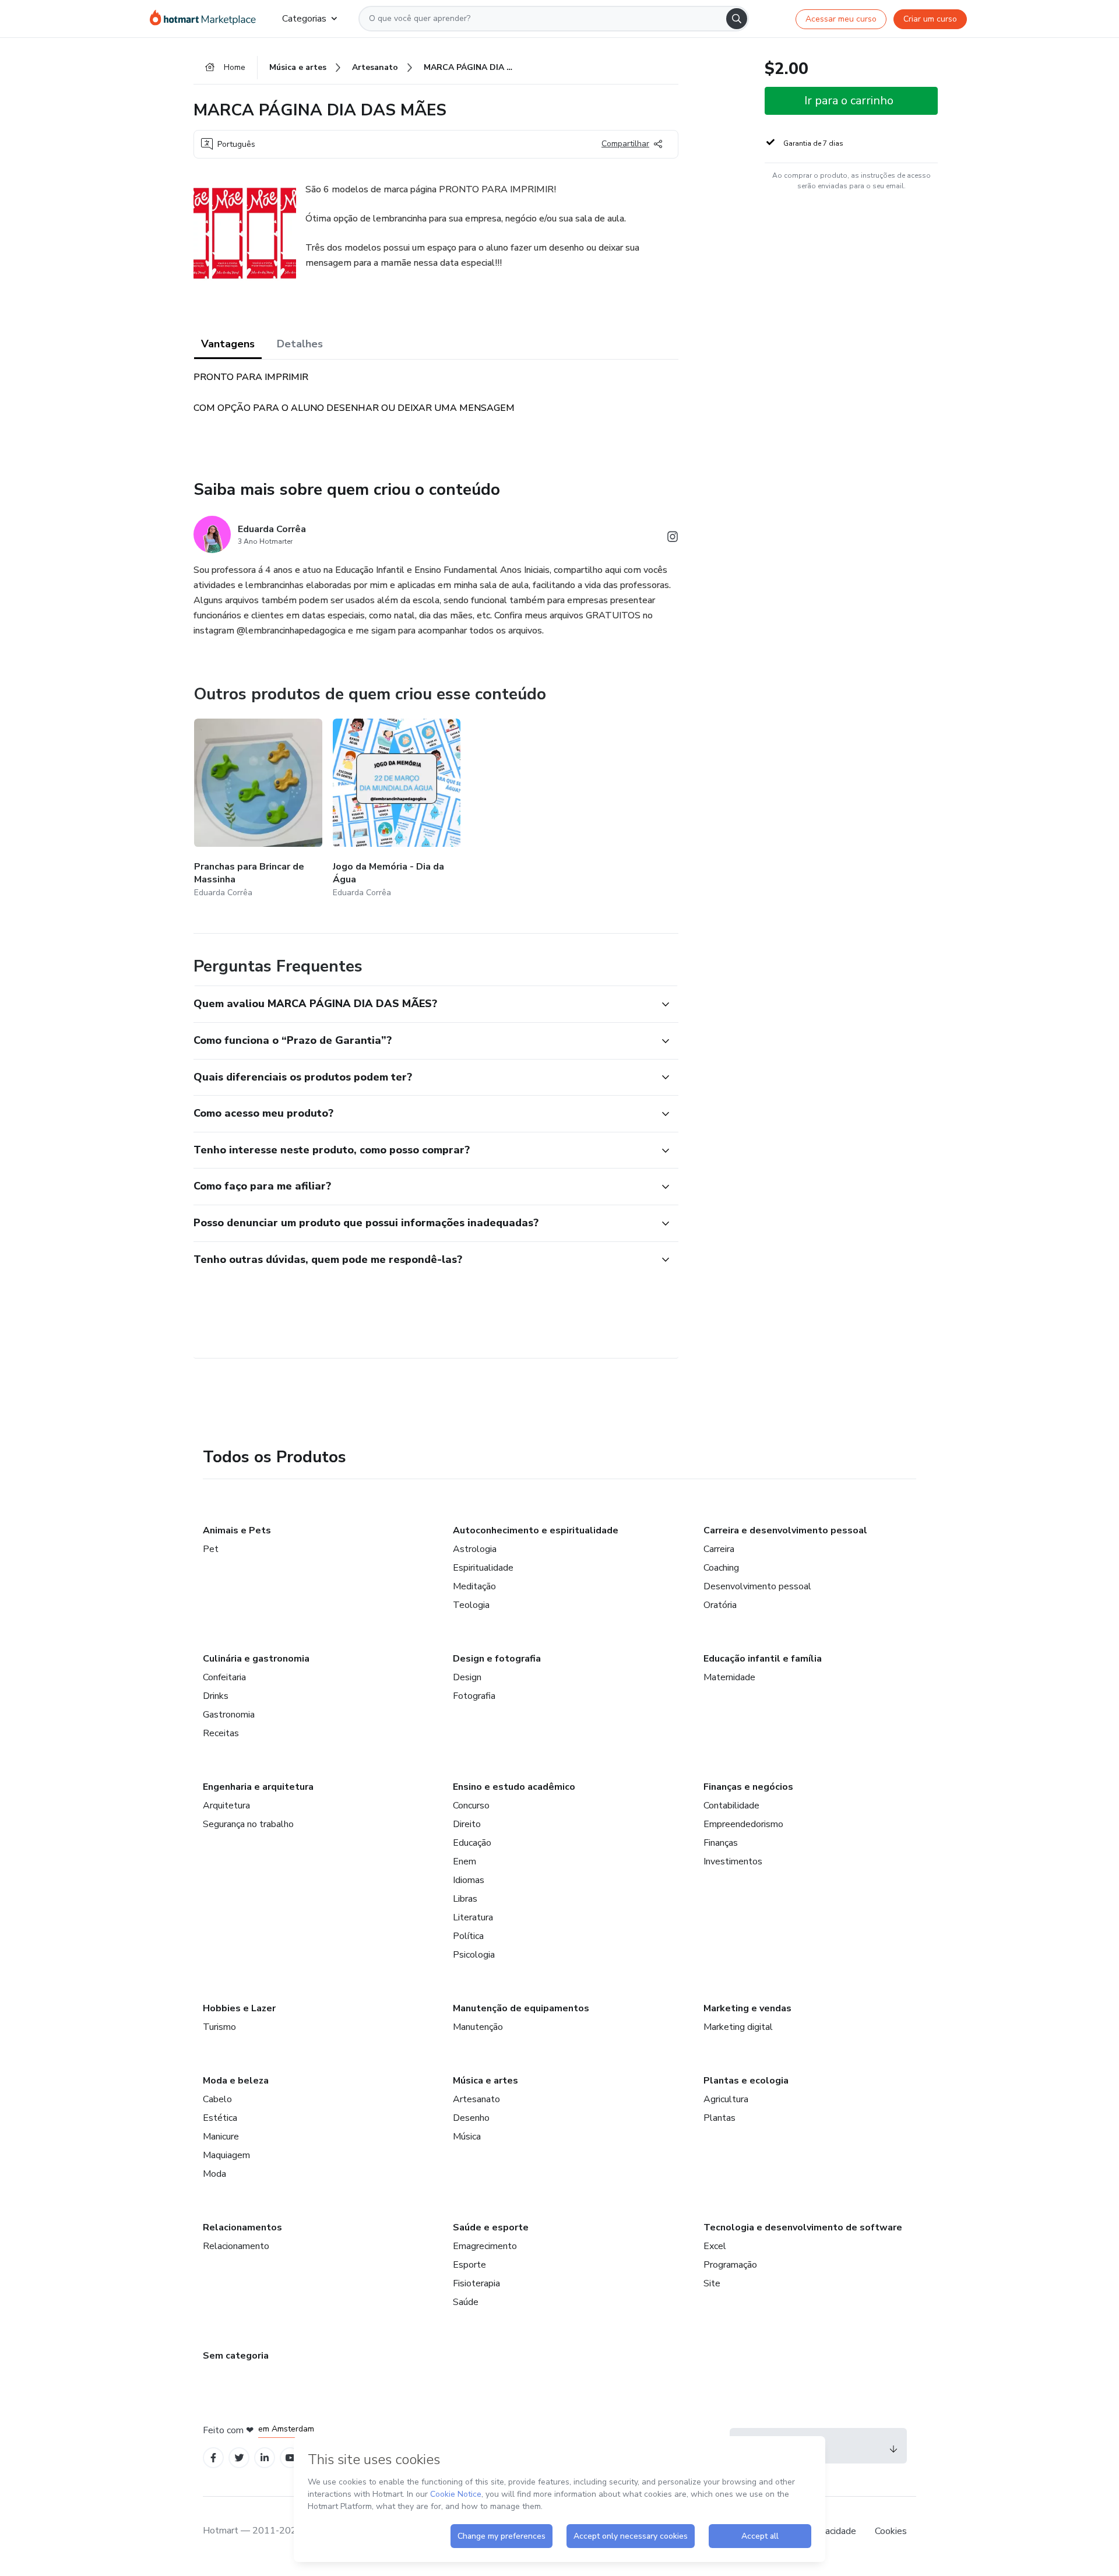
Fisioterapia (476, 2283)
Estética (220, 2118)
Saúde (466, 2302)
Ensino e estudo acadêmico (514, 1787)
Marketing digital (738, 2027)
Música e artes (485, 2081)
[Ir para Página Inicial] (207, 19)
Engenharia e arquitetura (258, 1787)
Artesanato (476, 2099)
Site (712, 2283)
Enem (465, 1861)
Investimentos (733, 1861)
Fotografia (474, 1696)
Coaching (721, 1568)
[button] (423, 1004)
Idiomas (469, 1880)
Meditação (474, 1586)
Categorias (304, 19)
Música (467, 2137)
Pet (211, 1549)
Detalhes (300, 344)
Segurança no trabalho (248, 1824)
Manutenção (478, 2027)
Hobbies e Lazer (239, 2008)
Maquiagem (226, 2155)
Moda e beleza (236, 2081)
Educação (472, 1843)
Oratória (720, 1605)
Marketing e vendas (747, 2008)
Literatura (473, 1917)
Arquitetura (226, 1806)
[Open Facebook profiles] (213, 2458)
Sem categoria (236, 2356)
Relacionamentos (242, 2227)
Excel (715, 2246)
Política (468, 1936)
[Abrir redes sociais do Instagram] (673, 539)
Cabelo (217, 2099)
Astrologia (475, 1549)
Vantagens (228, 344)
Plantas (719, 2118)
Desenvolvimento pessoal (757, 1586)
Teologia (471, 1605)
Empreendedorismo (743, 1824)
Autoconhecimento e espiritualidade (536, 1530)
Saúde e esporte (491, 2227)
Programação (730, 2265)
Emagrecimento (485, 2246)
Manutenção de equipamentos (521, 2008)
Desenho (471, 2118)
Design (467, 1677)
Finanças (721, 1843)
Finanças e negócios (748, 1787)
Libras (465, 1899)
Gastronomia (229, 1715)
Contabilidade (731, 1806)
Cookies (891, 2531)
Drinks (216, 1696)
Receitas (221, 1733)
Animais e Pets (237, 1530)
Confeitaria (224, 1677)
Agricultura (726, 2099)
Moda (214, 2174)
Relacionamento (236, 2246)
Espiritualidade (483, 1568)
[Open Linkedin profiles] (265, 2458)
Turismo (219, 2027)
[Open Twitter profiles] (239, 2458)
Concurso (471, 1806)
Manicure (221, 2137)
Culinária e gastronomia (256, 1659)
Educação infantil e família (763, 1659)
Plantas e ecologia (746, 2081)
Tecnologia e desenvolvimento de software (803, 2227)
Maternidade (729, 1677)
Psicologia (474, 1955)
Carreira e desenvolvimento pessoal (785, 1530)
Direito (467, 1824)
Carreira (719, 1549)
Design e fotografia (497, 1659)
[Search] (737, 19)
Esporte (469, 2265)
